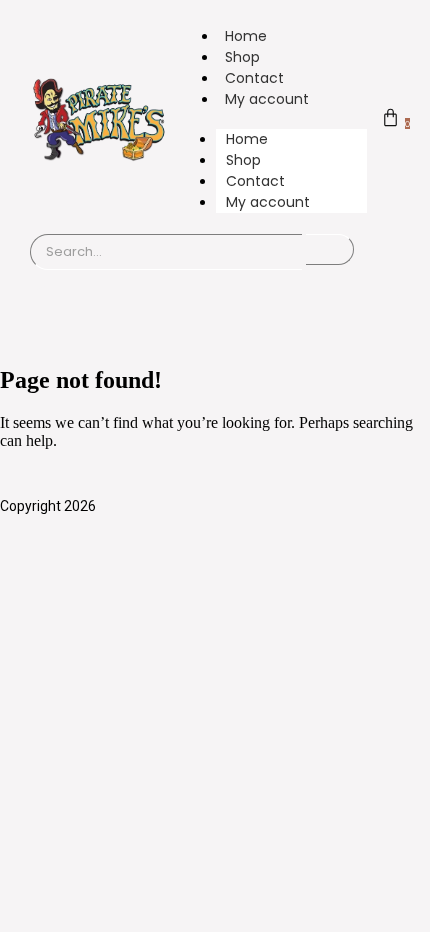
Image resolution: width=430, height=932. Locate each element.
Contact (254, 78)
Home (246, 36)
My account (267, 99)
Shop (242, 57)
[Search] (330, 249)
